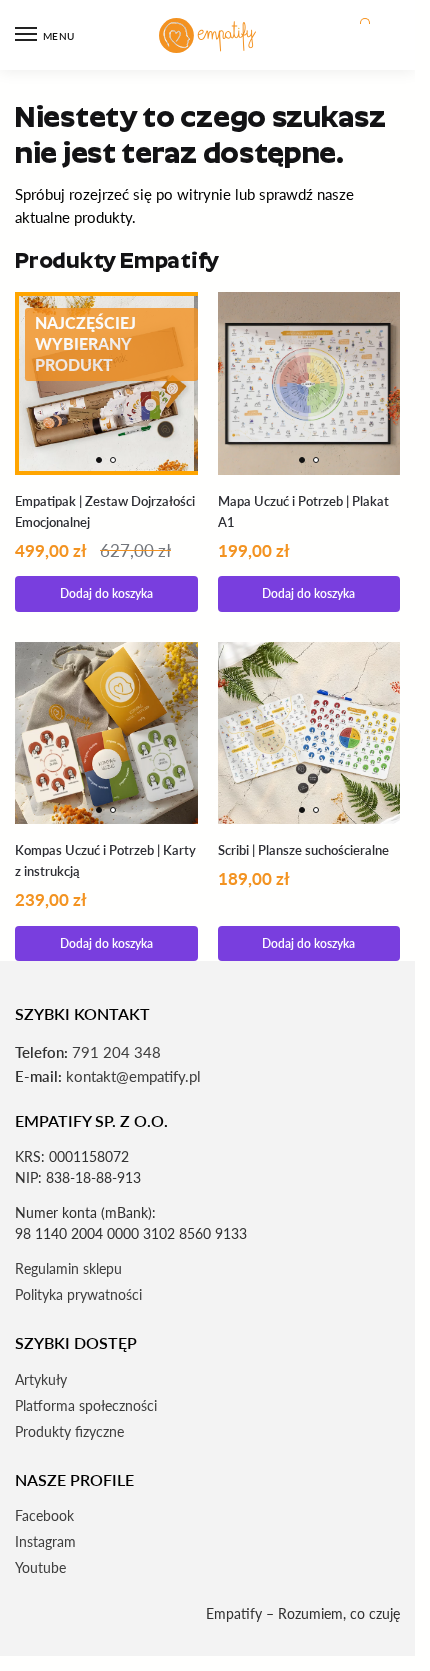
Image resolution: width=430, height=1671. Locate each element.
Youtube (40, 1567)
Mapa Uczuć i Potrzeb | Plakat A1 (303, 511)
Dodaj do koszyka (106, 593)
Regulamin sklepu (68, 1268)
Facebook (44, 1515)
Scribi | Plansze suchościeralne (303, 850)
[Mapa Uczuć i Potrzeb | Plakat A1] (309, 383)
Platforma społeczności (86, 1405)
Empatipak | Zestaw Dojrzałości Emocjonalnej (105, 511)
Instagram (45, 1541)
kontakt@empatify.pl (133, 1076)
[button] (363, 35)
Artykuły (41, 1379)
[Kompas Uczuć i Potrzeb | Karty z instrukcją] (106, 733)
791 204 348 (116, 1052)
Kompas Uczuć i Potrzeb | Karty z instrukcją (105, 860)
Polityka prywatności (78, 1294)
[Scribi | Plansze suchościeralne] (309, 733)
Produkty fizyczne (69, 1431)
